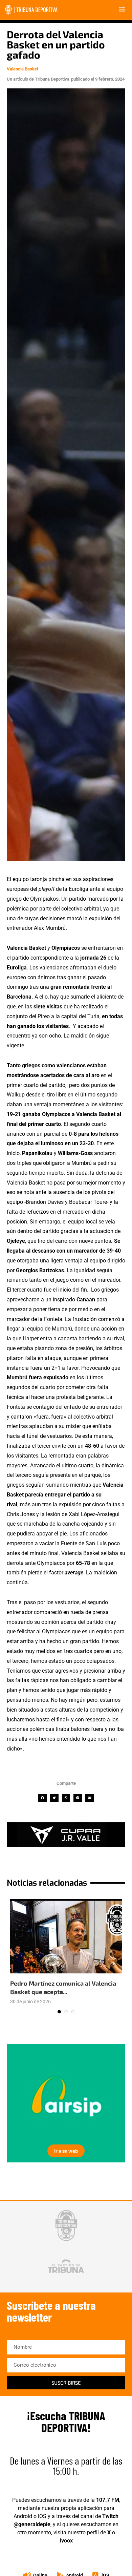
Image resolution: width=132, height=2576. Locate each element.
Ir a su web (66, 2151)
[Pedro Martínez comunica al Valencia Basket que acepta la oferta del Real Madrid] (66, 1936)
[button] (42, 1798)
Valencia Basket (23, 69)
